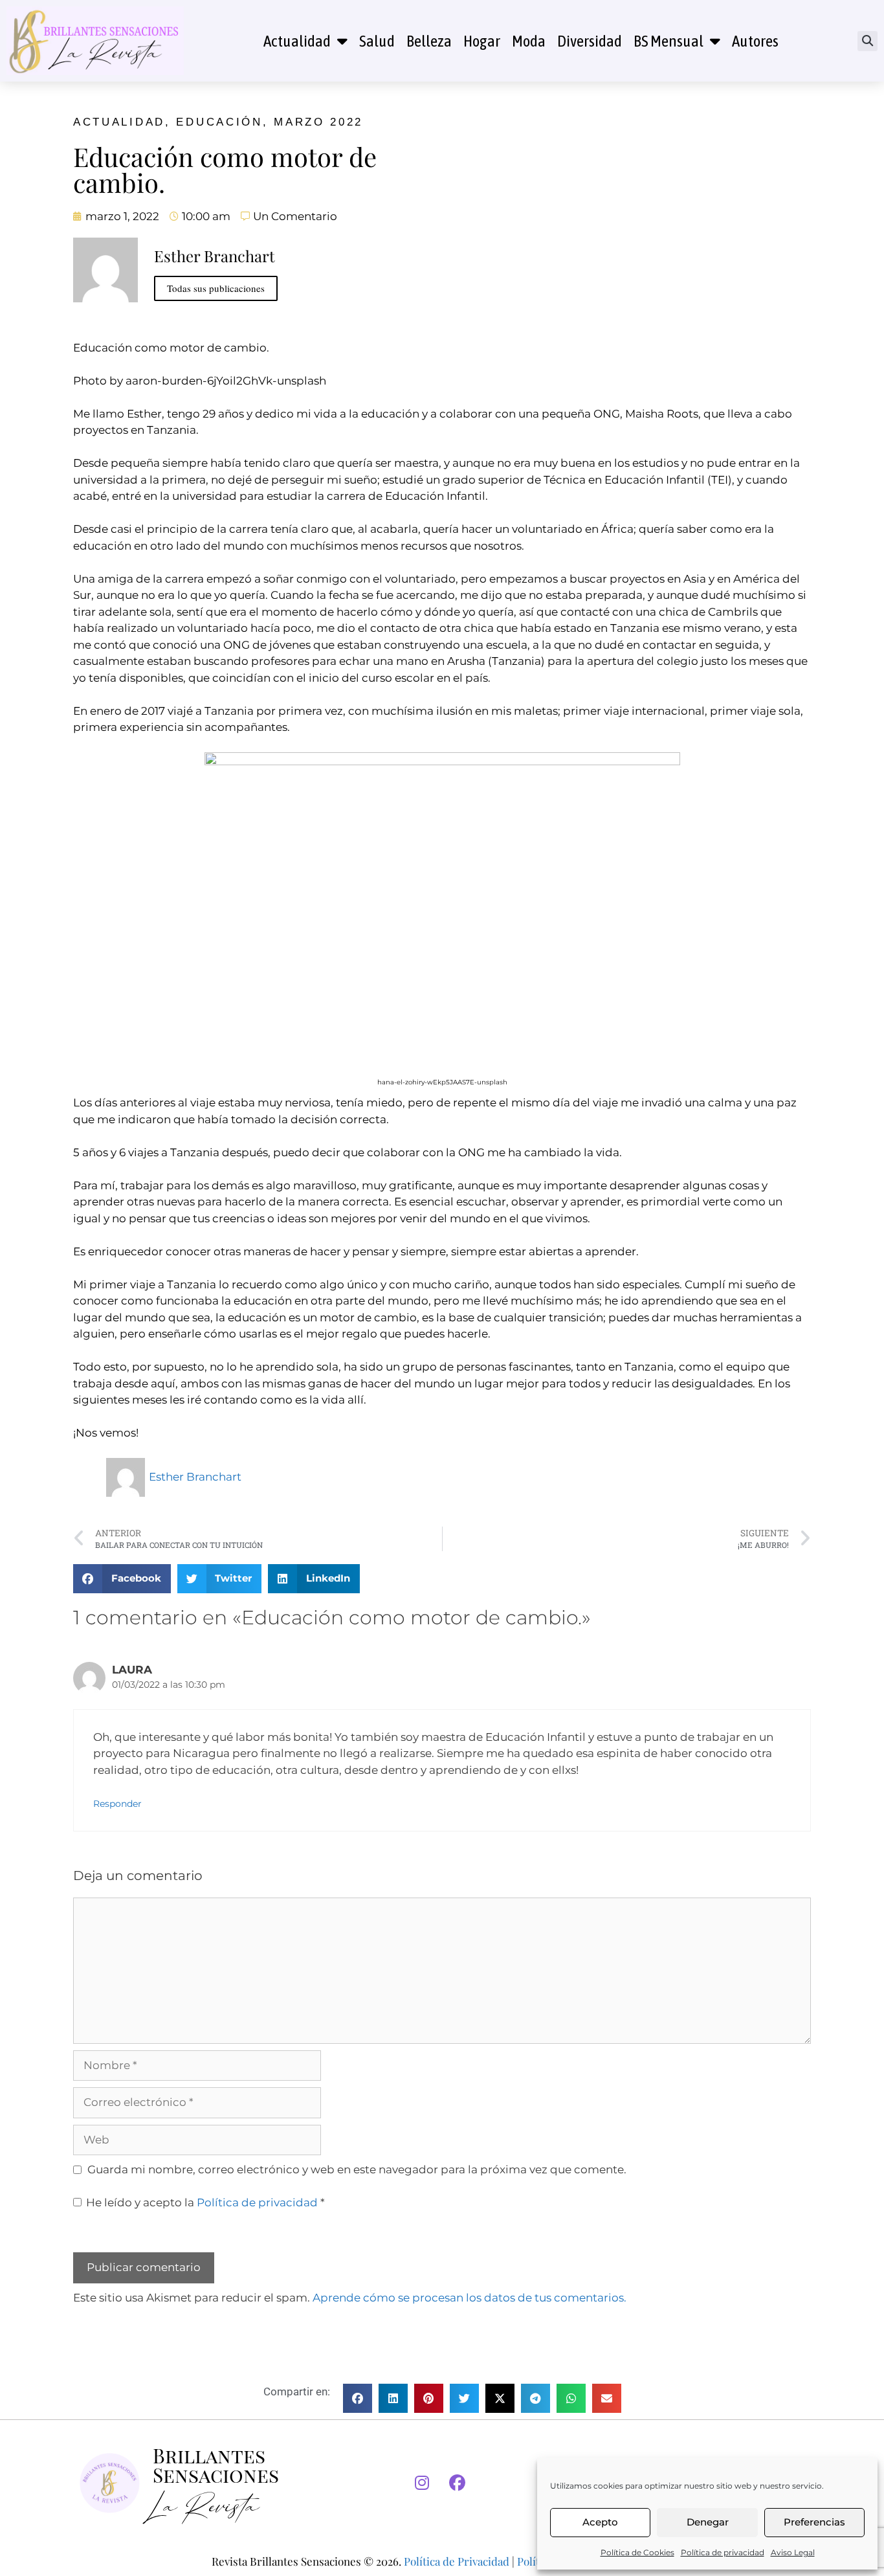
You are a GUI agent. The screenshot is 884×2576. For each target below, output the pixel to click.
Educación (219, 122)
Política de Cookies (637, 2552)
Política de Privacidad (457, 2561)
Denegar (708, 2522)
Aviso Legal (793, 2552)
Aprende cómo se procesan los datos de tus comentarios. (470, 2298)
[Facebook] (458, 2483)
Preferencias (814, 2522)
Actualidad (297, 41)
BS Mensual (669, 41)
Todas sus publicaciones (216, 288)
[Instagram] (422, 2483)
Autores (755, 41)
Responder (117, 1804)
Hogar (482, 41)
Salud (377, 41)
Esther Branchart (195, 1477)
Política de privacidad (723, 2552)
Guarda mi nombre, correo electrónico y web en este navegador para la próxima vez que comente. (357, 2169)
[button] (867, 41)
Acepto (600, 2522)
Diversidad (590, 41)
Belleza (429, 41)
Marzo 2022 (318, 122)
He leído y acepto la (205, 2202)
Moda (529, 41)
